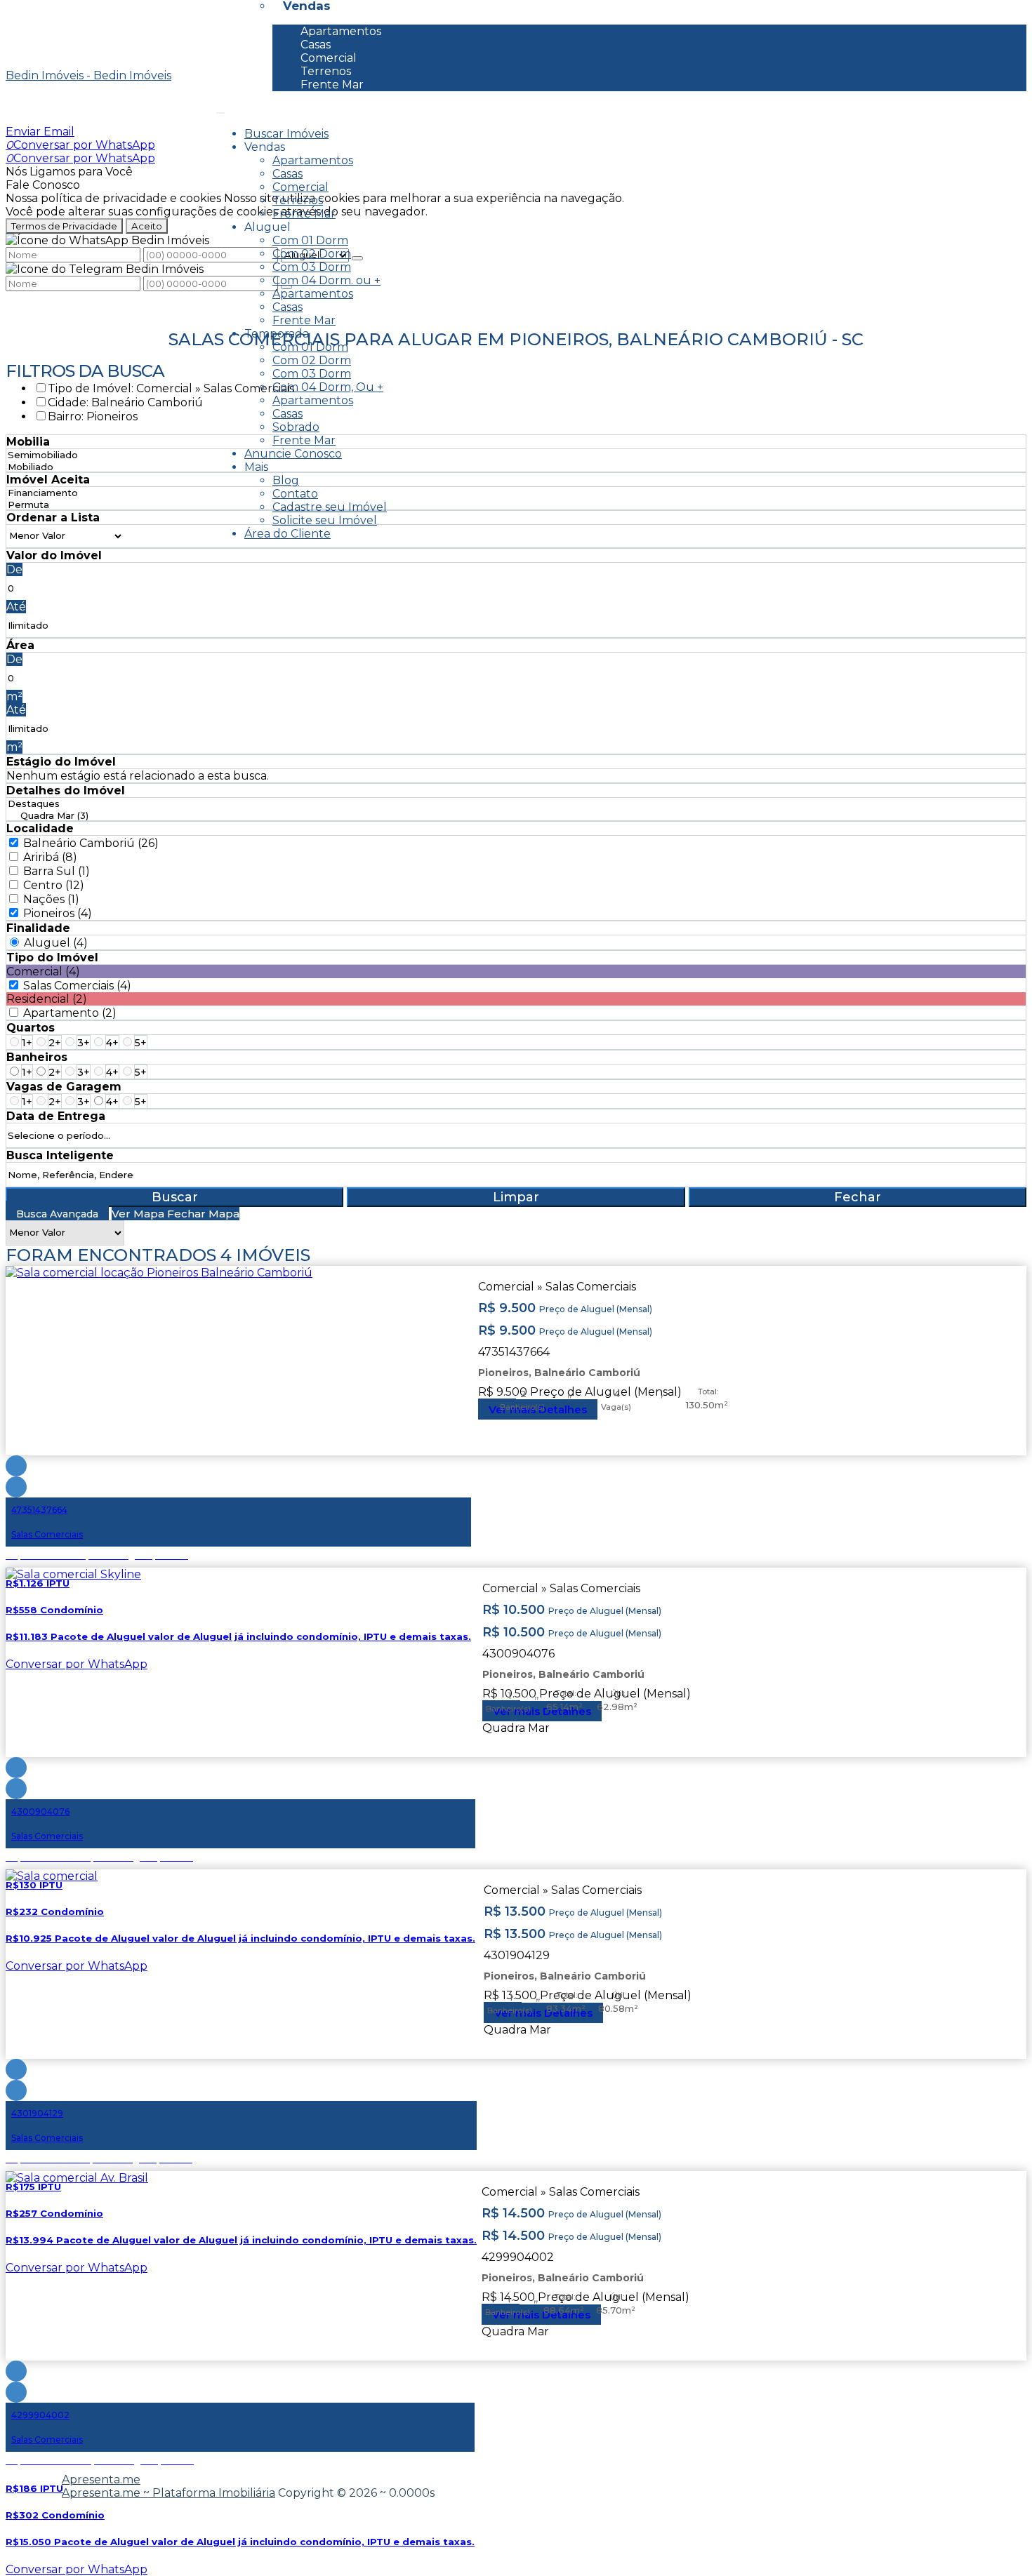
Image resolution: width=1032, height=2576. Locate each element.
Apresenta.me (101, 2480)
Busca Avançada (57, 1214)
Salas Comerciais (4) (77, 986)
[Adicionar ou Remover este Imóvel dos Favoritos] (16, 1487)
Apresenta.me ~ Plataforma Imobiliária (168, 2493)
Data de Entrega (56, 1116)
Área (20, 645)
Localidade (40, 828)
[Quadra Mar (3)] (48, 816)
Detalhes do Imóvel (66, 790)
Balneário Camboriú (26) (91, 843)
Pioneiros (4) (58, 913)
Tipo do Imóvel (52, 957)
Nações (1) (51, 899)
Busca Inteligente (60, 1155)
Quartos (31, 1028)
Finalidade (38, 928)
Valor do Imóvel (54, 555)
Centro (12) (54, 885)
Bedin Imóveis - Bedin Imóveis (88, 75)
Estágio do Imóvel (61, 762)
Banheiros (37, 1057)
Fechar (858, 1197)
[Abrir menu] (220, 109)
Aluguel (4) (56, 943)
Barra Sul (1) (57, 871)
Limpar (516, 1197)
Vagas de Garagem (64, 1087)
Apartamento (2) (70, 1013)
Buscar (175, 1197)
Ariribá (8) (50, 857)
